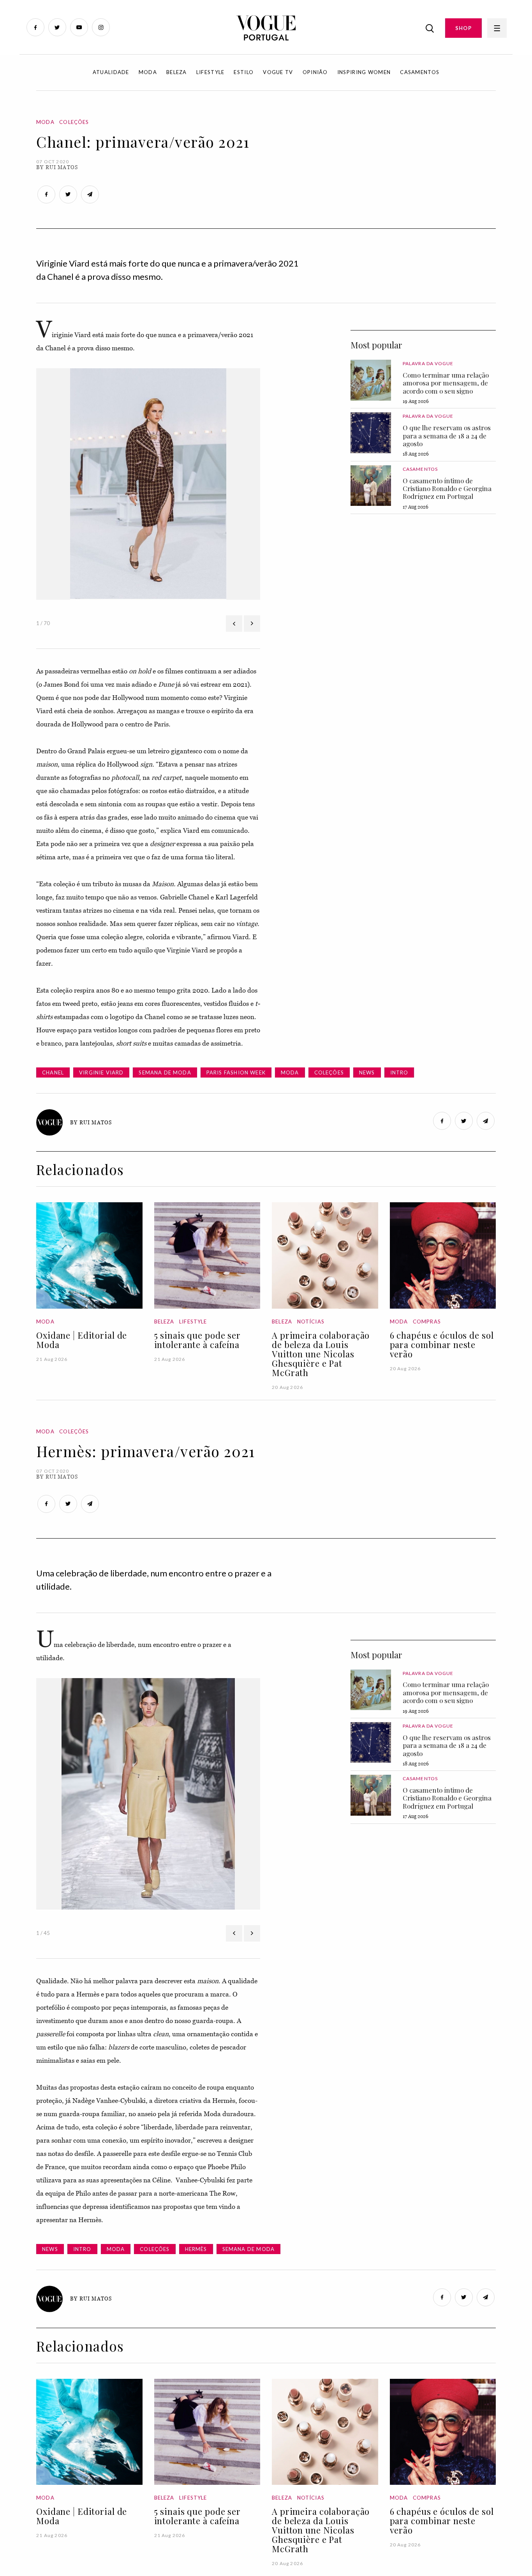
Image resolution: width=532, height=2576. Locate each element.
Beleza (177, 72)
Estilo (244, 72)
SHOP (463, 28)
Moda (148, 72)
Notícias (311, 1322)
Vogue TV (278, 72)
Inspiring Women (364, 72)
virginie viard (101, 1072)
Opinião (315, 72)
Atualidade (111, 72)
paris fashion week (236, 1072)
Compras (427, 1322)
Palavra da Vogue (428, 363)
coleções (329, 1072)
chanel (53, 1072)
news (367, 1072)
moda (290, 1072)
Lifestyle (211, 72)
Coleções (74, 122)
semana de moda (165, 1072)
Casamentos (420, 72)
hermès (196, 2249)
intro (399, 1072)
